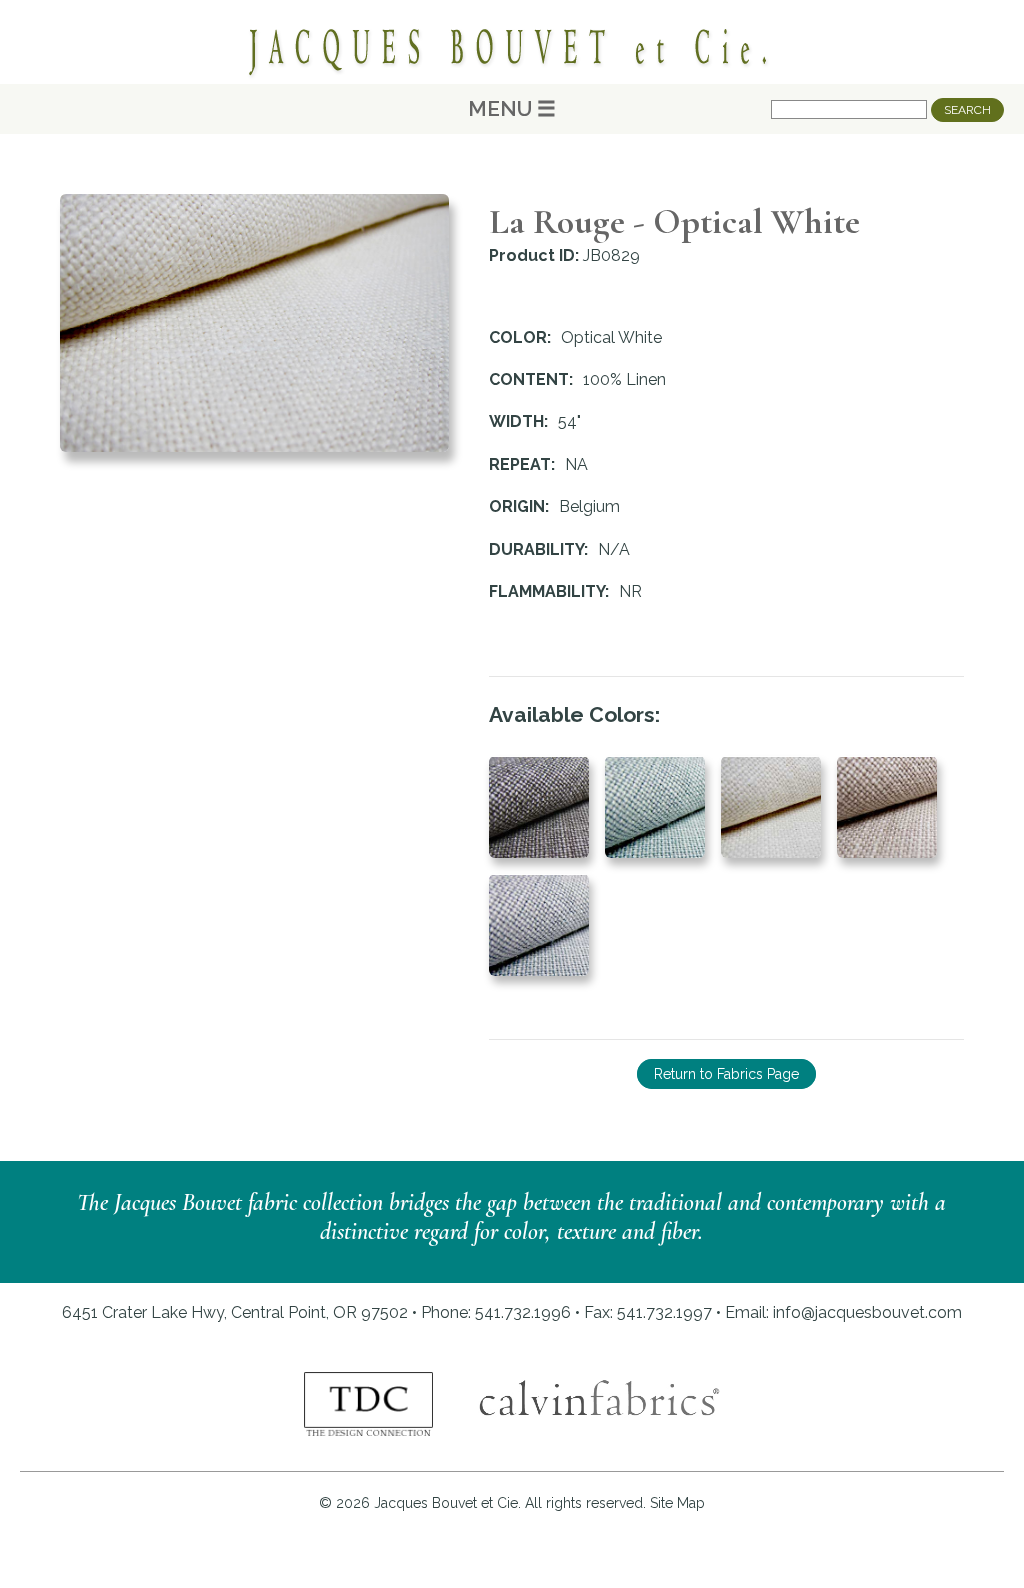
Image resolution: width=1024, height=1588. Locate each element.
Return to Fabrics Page (726, 1074)
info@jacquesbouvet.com (867, 1312)
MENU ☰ (512, 108)
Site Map (677, 1503)
